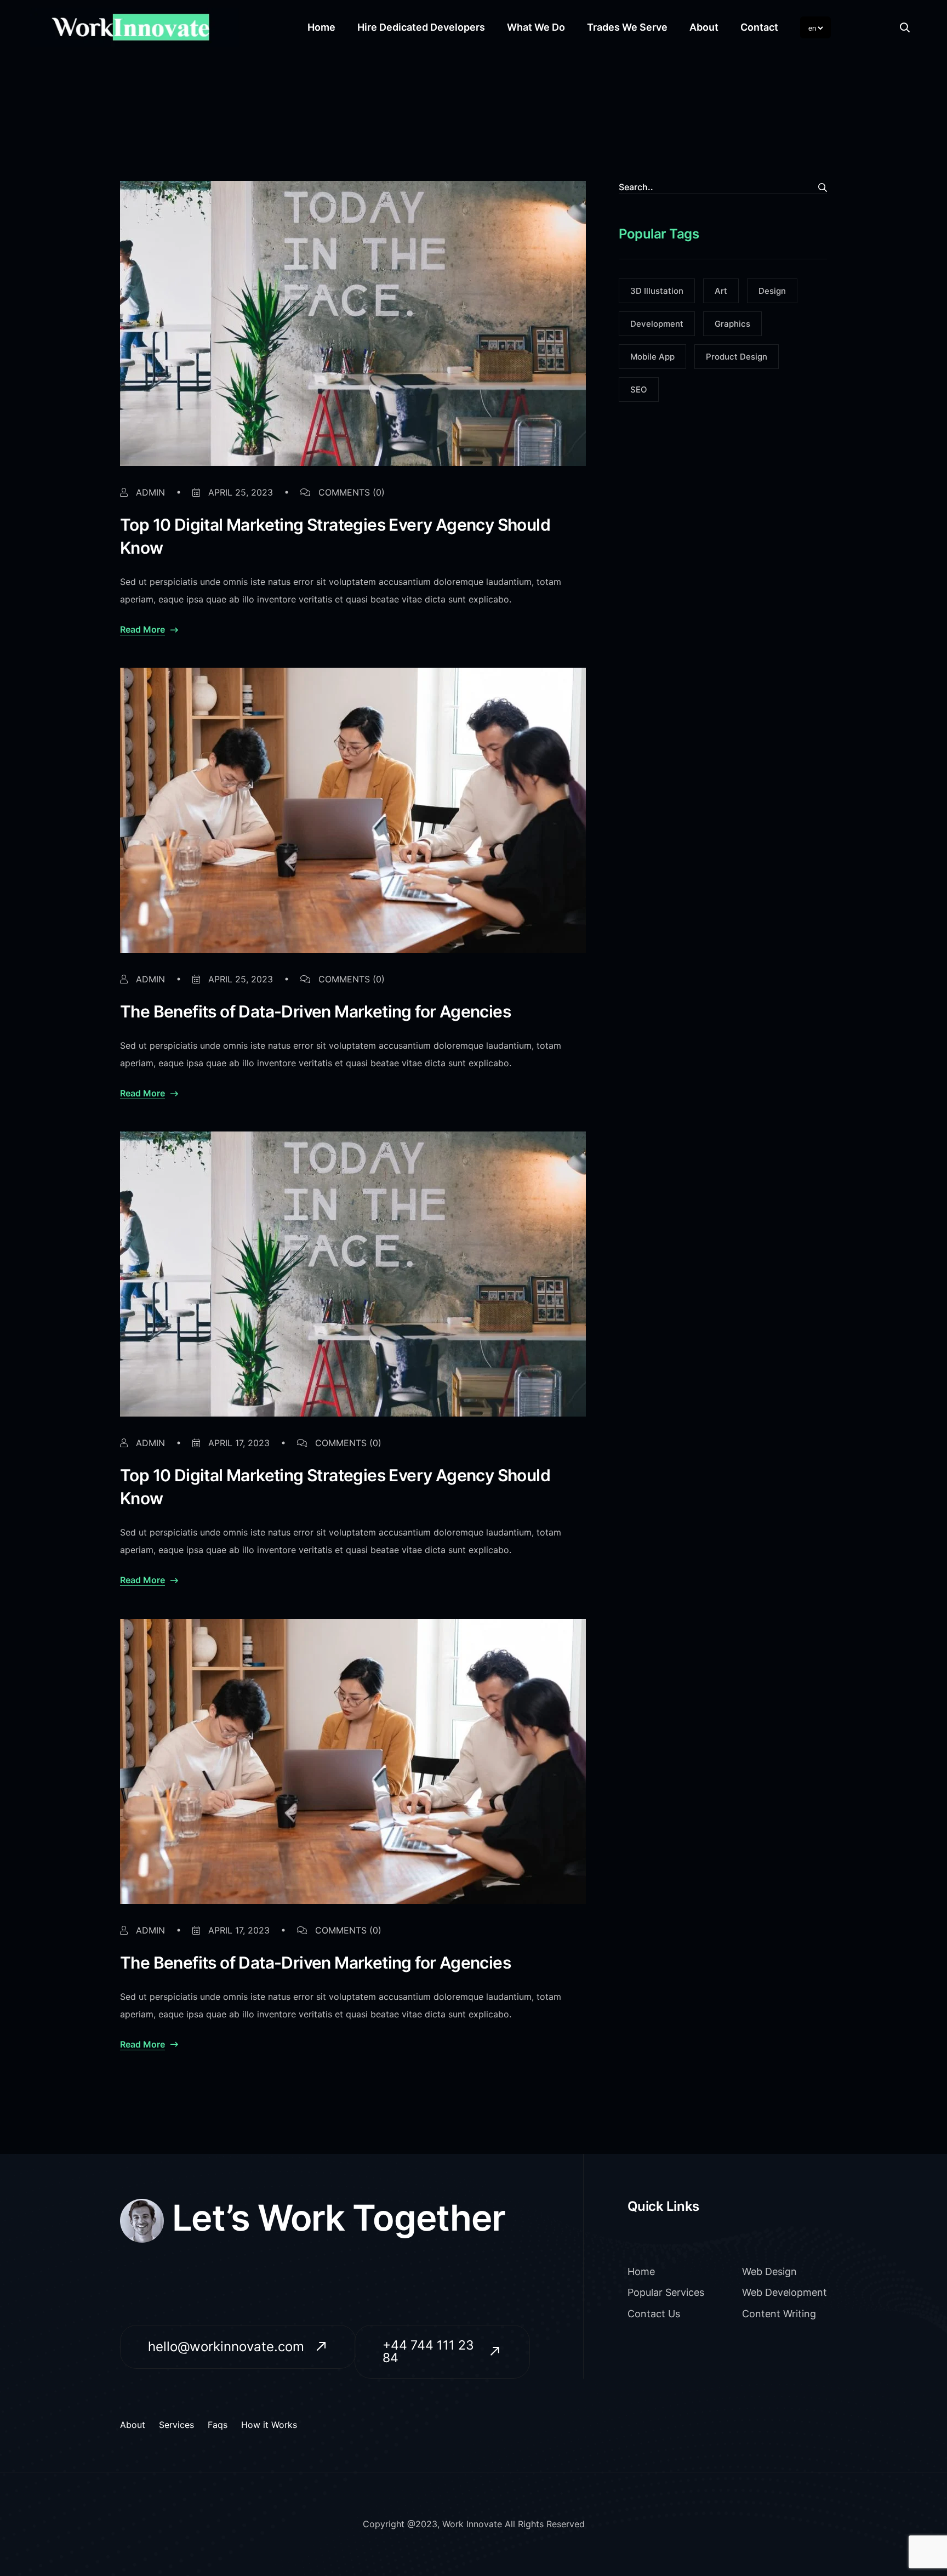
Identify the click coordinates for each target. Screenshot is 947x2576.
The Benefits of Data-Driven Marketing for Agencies (315, 1011)
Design (772, 291)
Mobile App (652, 357)
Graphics (732, 324)
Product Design (737, 357)
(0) (352, 492)
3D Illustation (657, 291)
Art (721, 291)
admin (149, 492)
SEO (639, 389)
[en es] (815, 27)
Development (657, 324)
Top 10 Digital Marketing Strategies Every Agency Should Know (335, 536)
